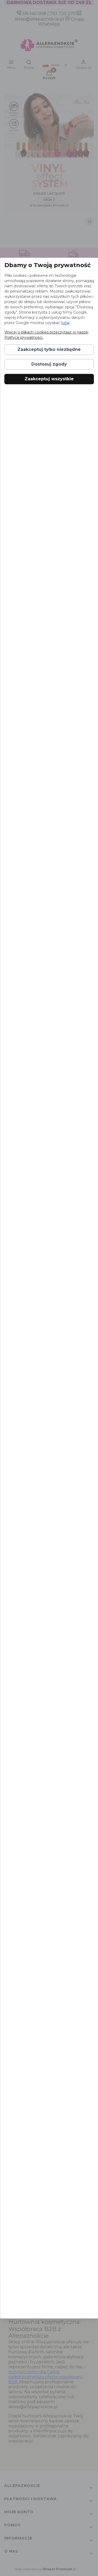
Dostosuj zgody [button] (49, 364)
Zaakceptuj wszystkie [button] (49, 379)
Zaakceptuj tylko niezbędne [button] (49, 349)
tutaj (65, 323)
